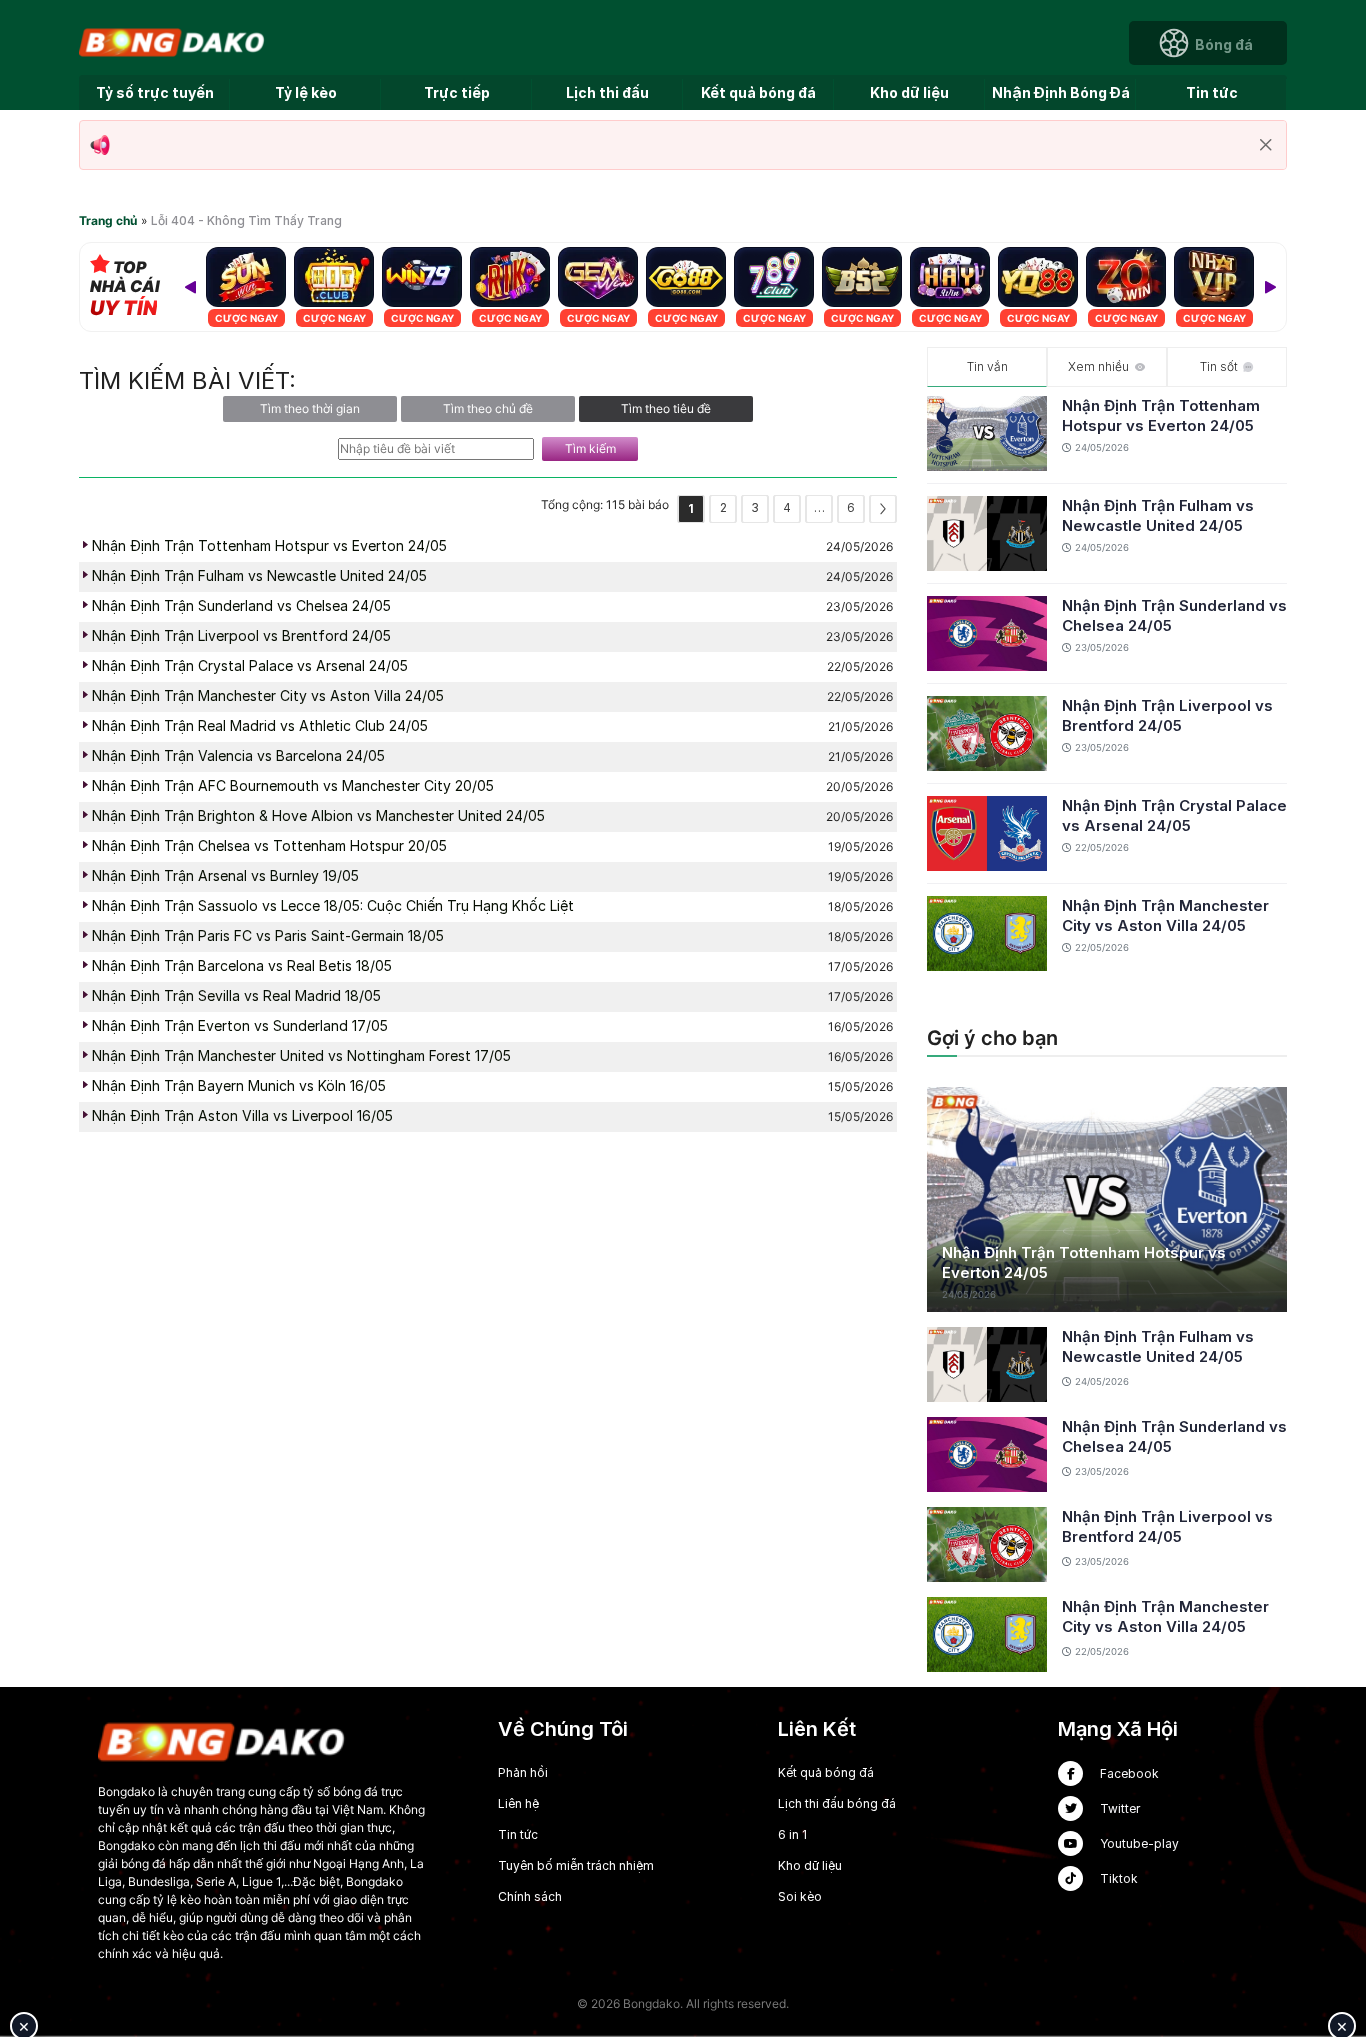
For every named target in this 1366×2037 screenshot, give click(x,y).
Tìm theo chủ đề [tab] (488, 408)
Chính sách (530, 1896)
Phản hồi (523, 1772)
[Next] (1270, 287)
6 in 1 (792, 1834)
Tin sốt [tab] (1219, 366)
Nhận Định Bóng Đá (1061, 92)
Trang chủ (108, 220)
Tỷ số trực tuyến (155, 92)
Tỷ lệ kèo (306, 92)
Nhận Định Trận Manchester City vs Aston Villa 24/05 (1165, 915)
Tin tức (1212, 92)
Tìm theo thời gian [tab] (310, 408)
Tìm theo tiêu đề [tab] (666, 408)
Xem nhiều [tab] (1098, 366)
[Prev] (190, 287)
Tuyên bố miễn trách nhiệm (576, 1865)
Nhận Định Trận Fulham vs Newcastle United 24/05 (1158, 515)
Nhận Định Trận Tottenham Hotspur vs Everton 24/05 (1161, 415)
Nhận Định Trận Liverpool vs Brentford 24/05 (1167, 715)
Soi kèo (800, 1896)
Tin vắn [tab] (987, 366)
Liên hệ (518, 1803)
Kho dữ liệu (909, 92)
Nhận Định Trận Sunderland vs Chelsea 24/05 (1174, 615)
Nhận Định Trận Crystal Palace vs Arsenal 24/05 (1174, 815)
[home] (173, 41)
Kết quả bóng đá (758, 92)
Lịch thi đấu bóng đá (837, 1803)
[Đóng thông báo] (1266, 145)
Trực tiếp (457, 92)
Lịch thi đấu (607, 92)
